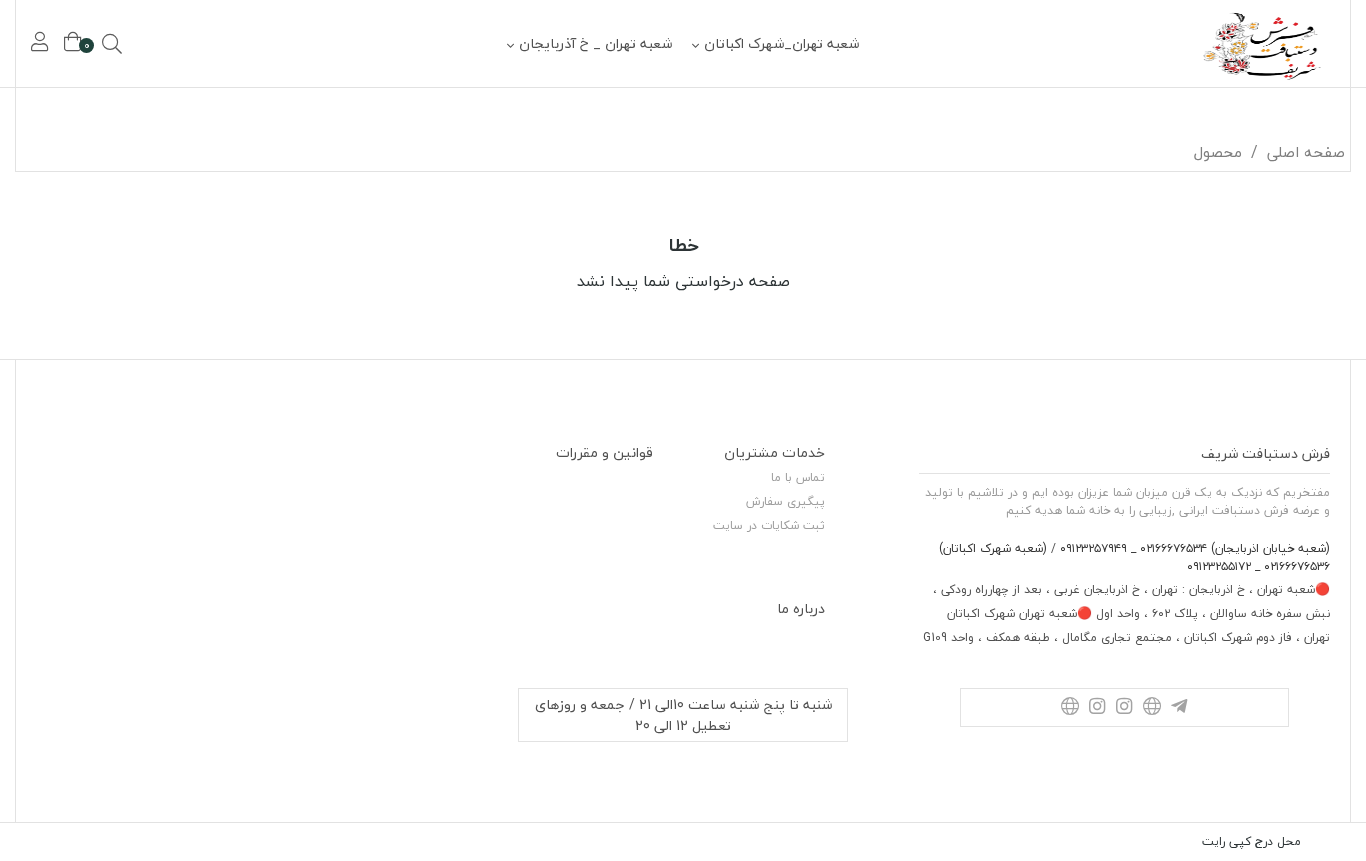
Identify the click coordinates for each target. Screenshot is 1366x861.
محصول (1218, 152)
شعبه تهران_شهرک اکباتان (781, 43)
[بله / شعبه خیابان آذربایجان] (1151, 707)
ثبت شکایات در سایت (769, 525)
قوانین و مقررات (604, 452)
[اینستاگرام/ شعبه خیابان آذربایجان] (1124, 707)
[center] (140, 44)
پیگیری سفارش (785, 501)
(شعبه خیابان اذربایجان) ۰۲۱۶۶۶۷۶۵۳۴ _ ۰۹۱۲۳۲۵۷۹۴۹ (1193, 548)
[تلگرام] (1178, 707)
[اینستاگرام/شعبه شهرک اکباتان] (1096, 707)
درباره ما (801, 608)
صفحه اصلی (1306, 152)
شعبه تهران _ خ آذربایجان (595, 43)
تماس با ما (798, 477)
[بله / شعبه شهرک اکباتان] (1069, 707)
